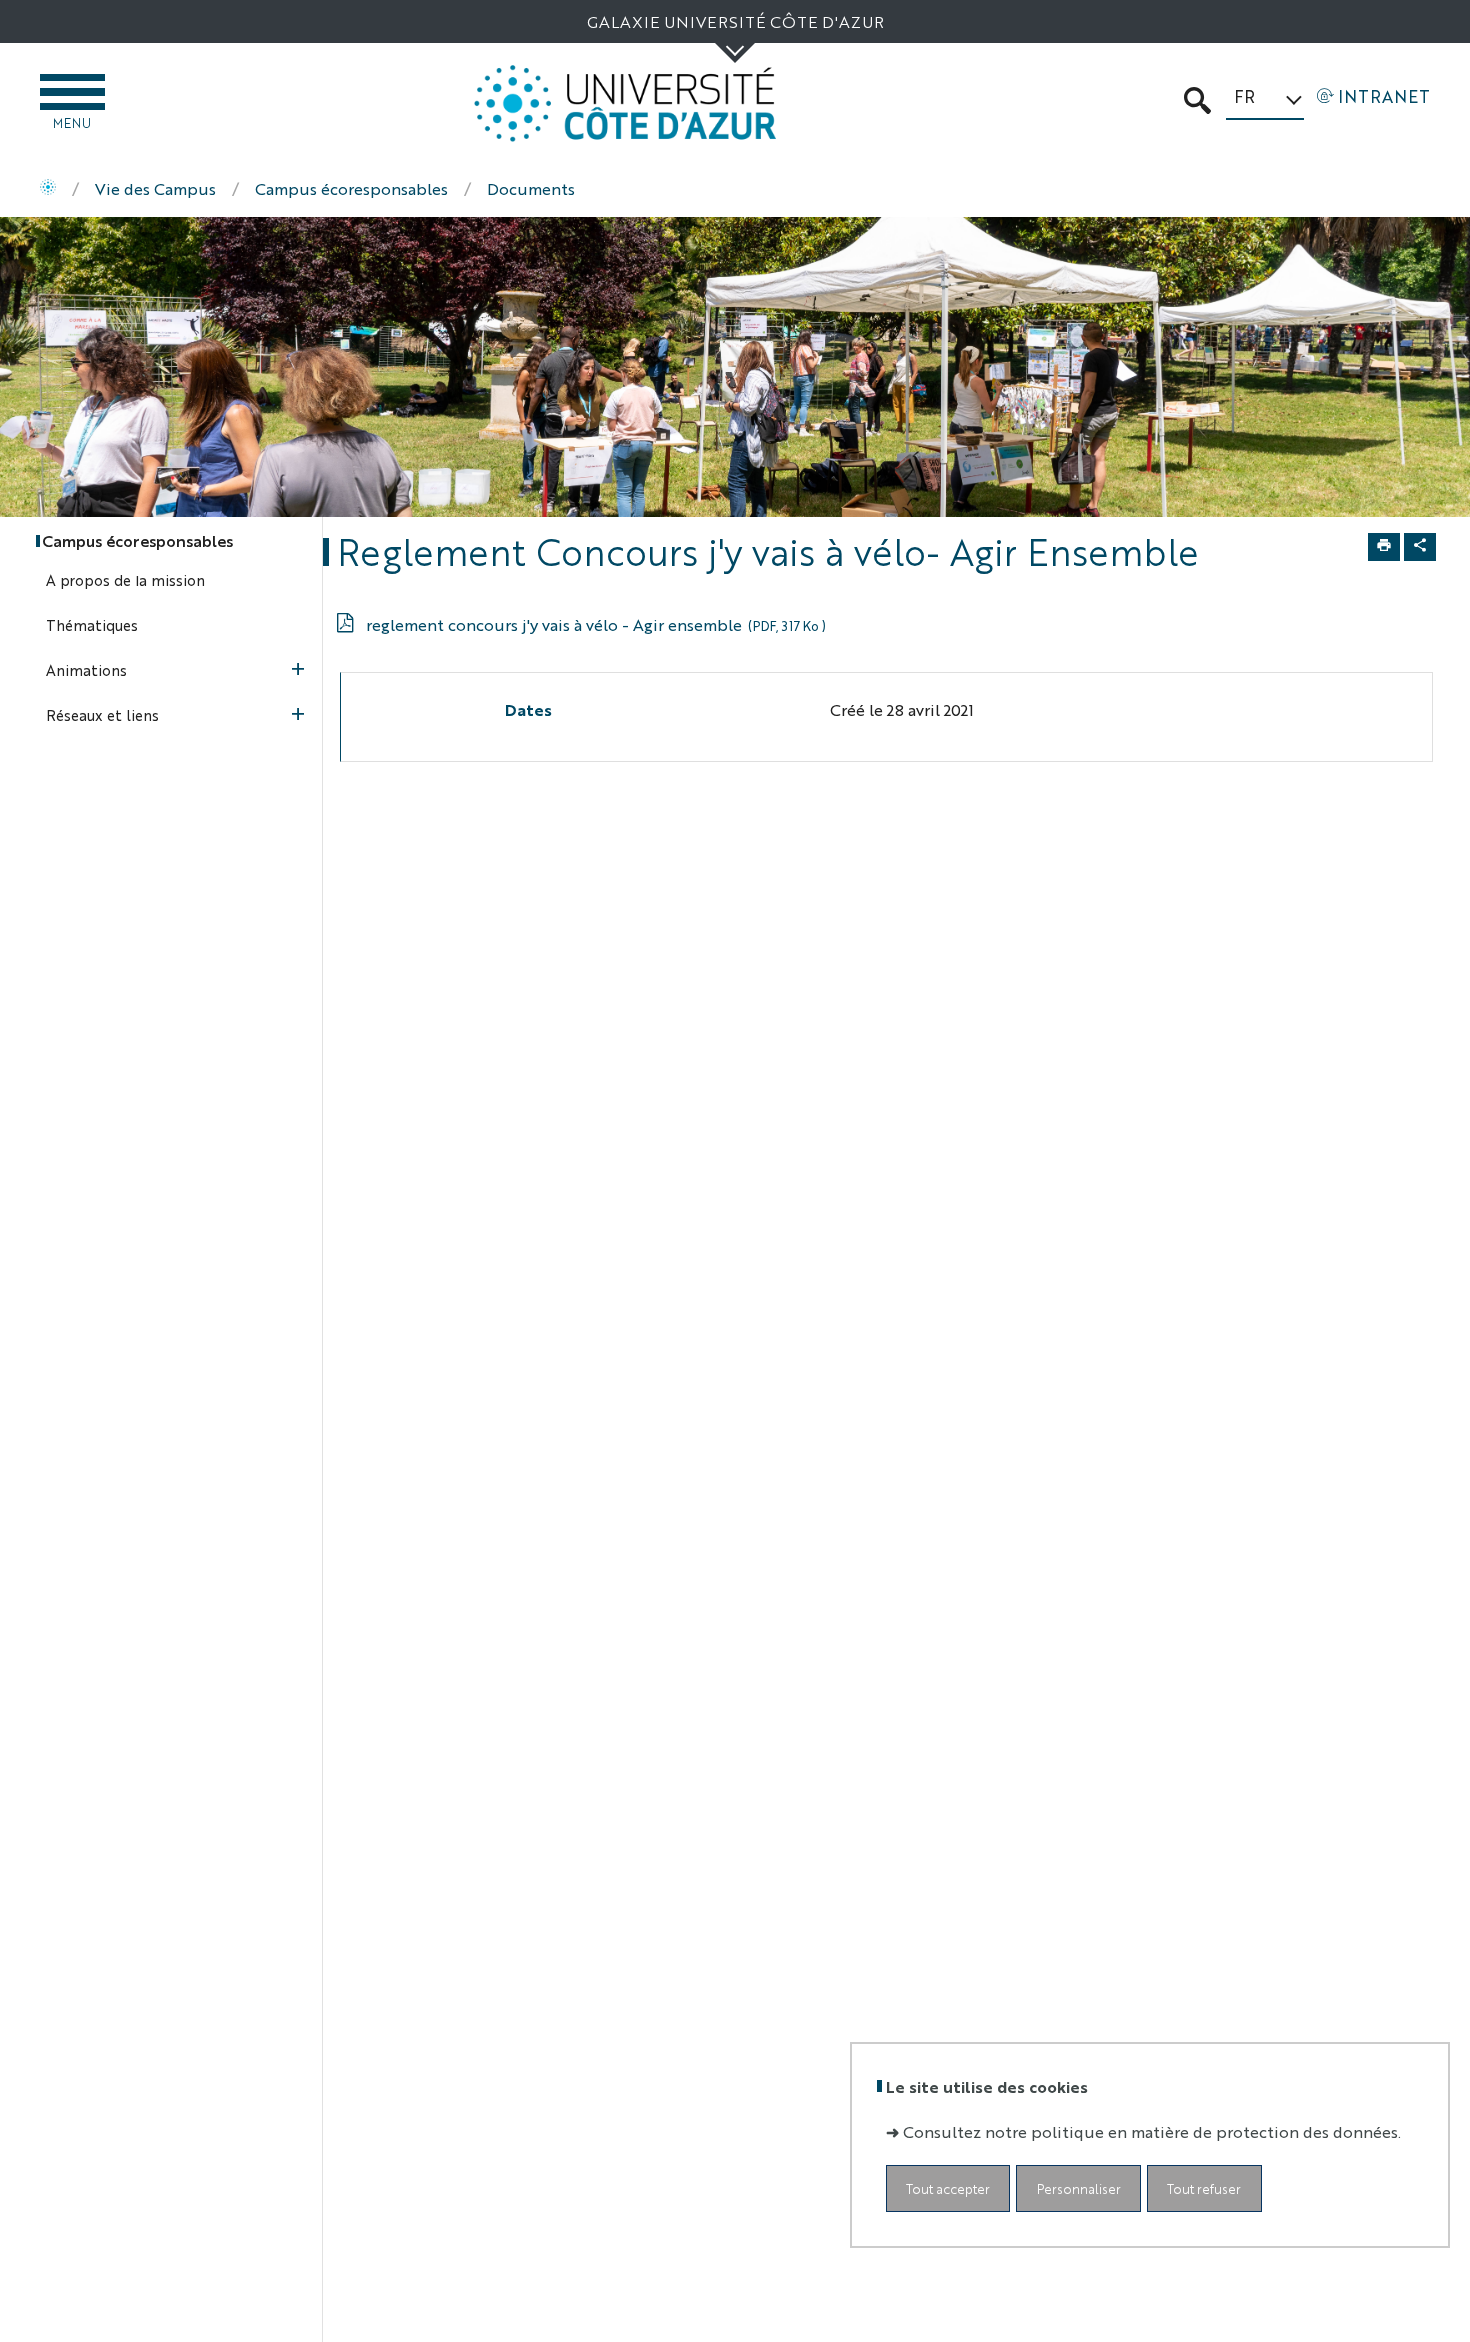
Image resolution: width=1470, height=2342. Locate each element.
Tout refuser (1204, 2189)
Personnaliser (1079, 2189)
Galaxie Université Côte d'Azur (735, 21)
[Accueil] (48, 189)
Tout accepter (948, 2189)
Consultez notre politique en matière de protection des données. (1152, 2132)
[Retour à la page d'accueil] (625, 103)
